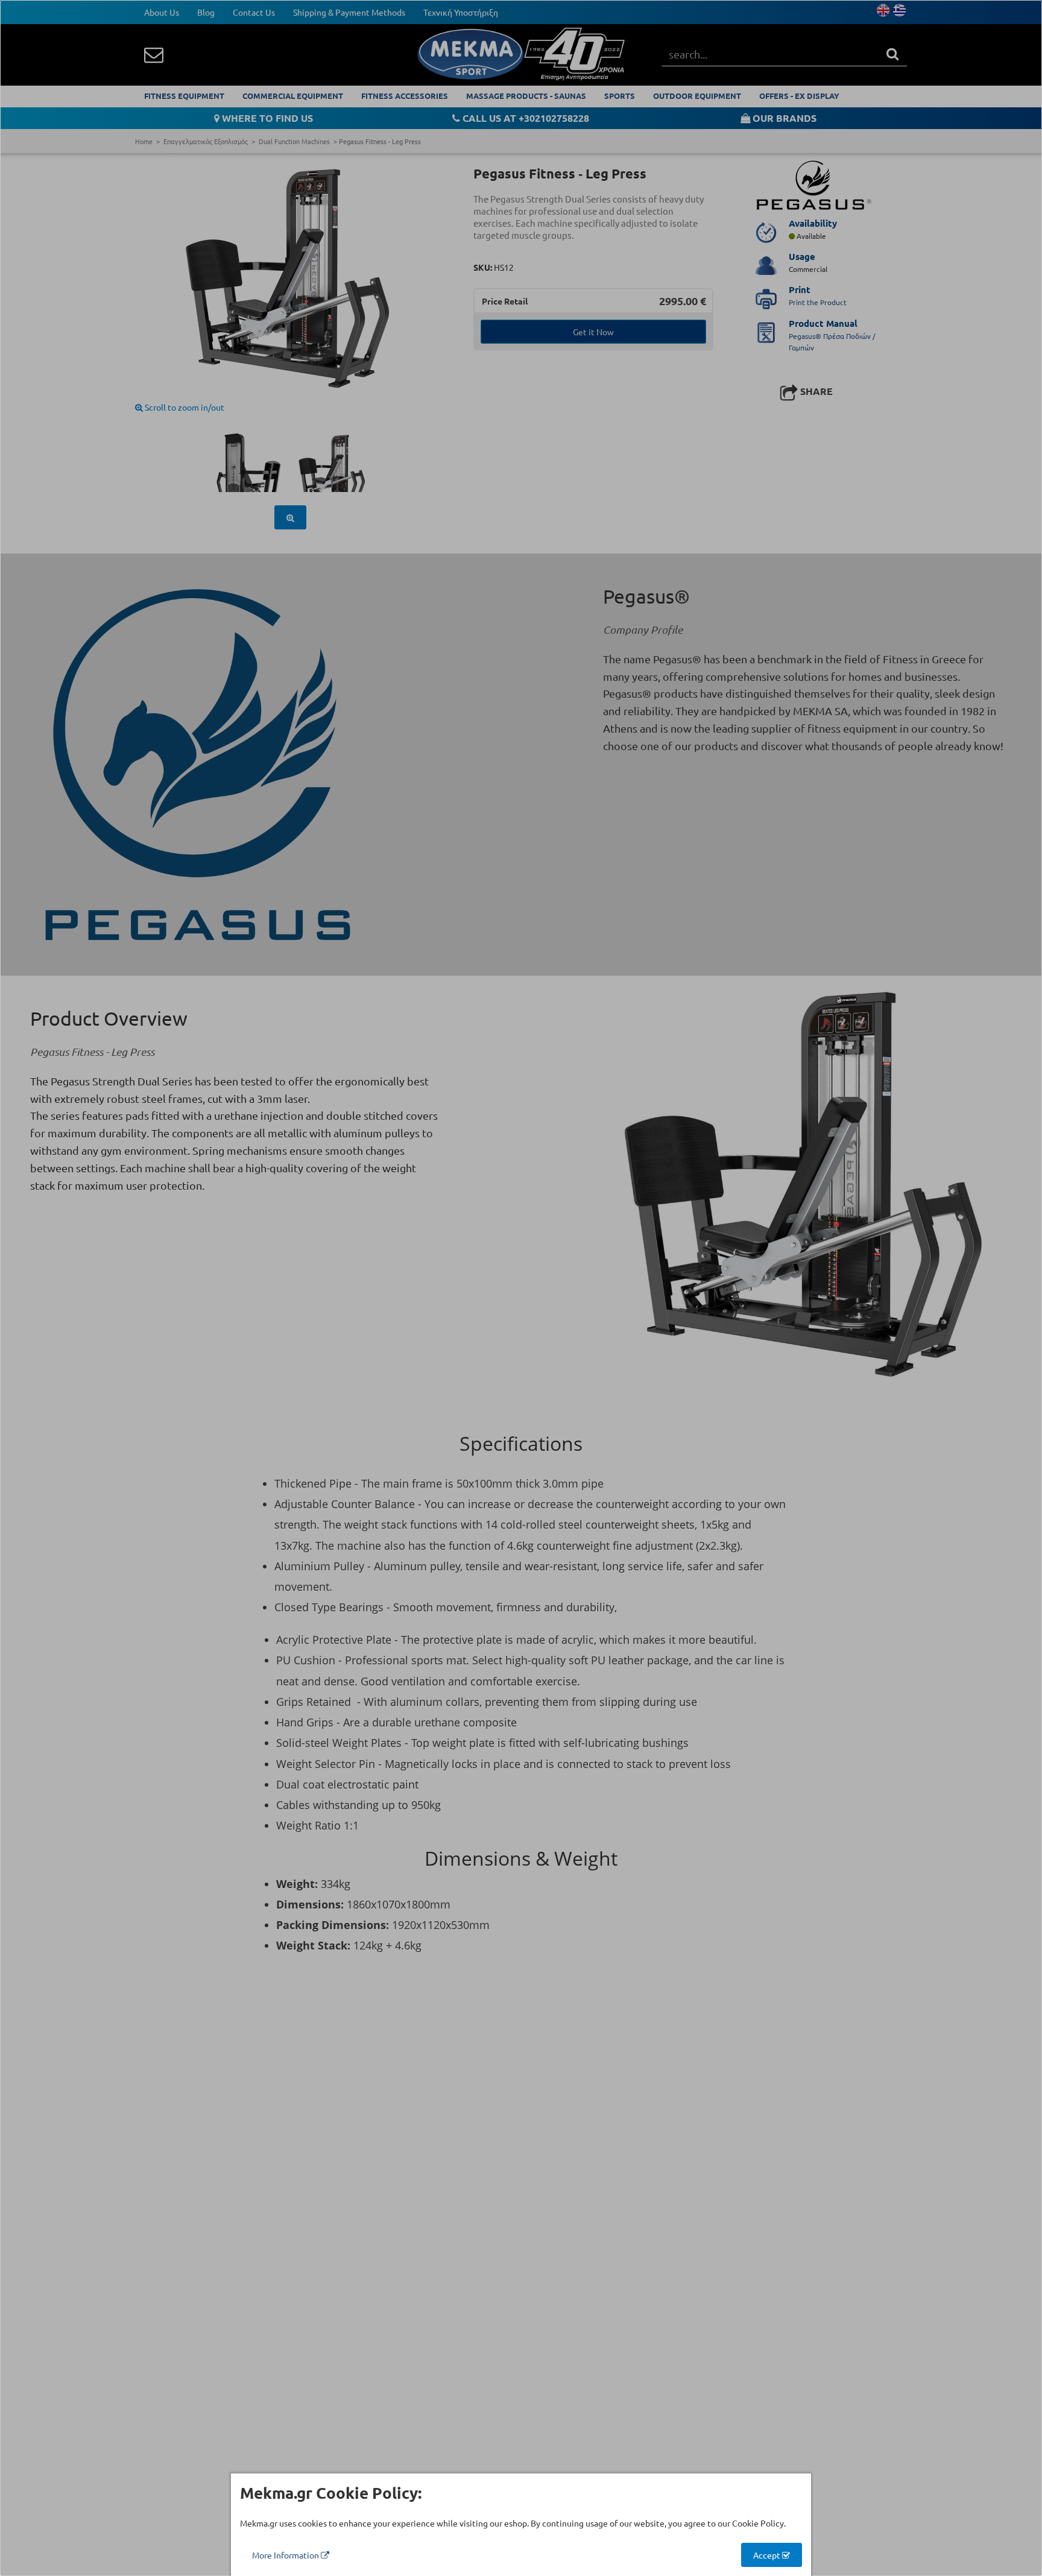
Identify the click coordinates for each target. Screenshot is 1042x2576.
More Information (286, 2555)
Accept (768, 2555)
